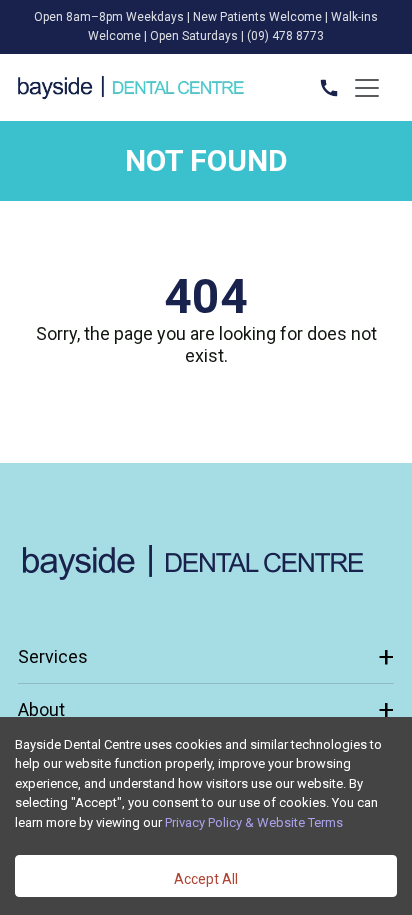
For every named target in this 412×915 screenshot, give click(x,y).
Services (206, 656)
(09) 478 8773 (285, 36)
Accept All (206, 879)
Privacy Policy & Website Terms (254, 822)
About (206, 709)
